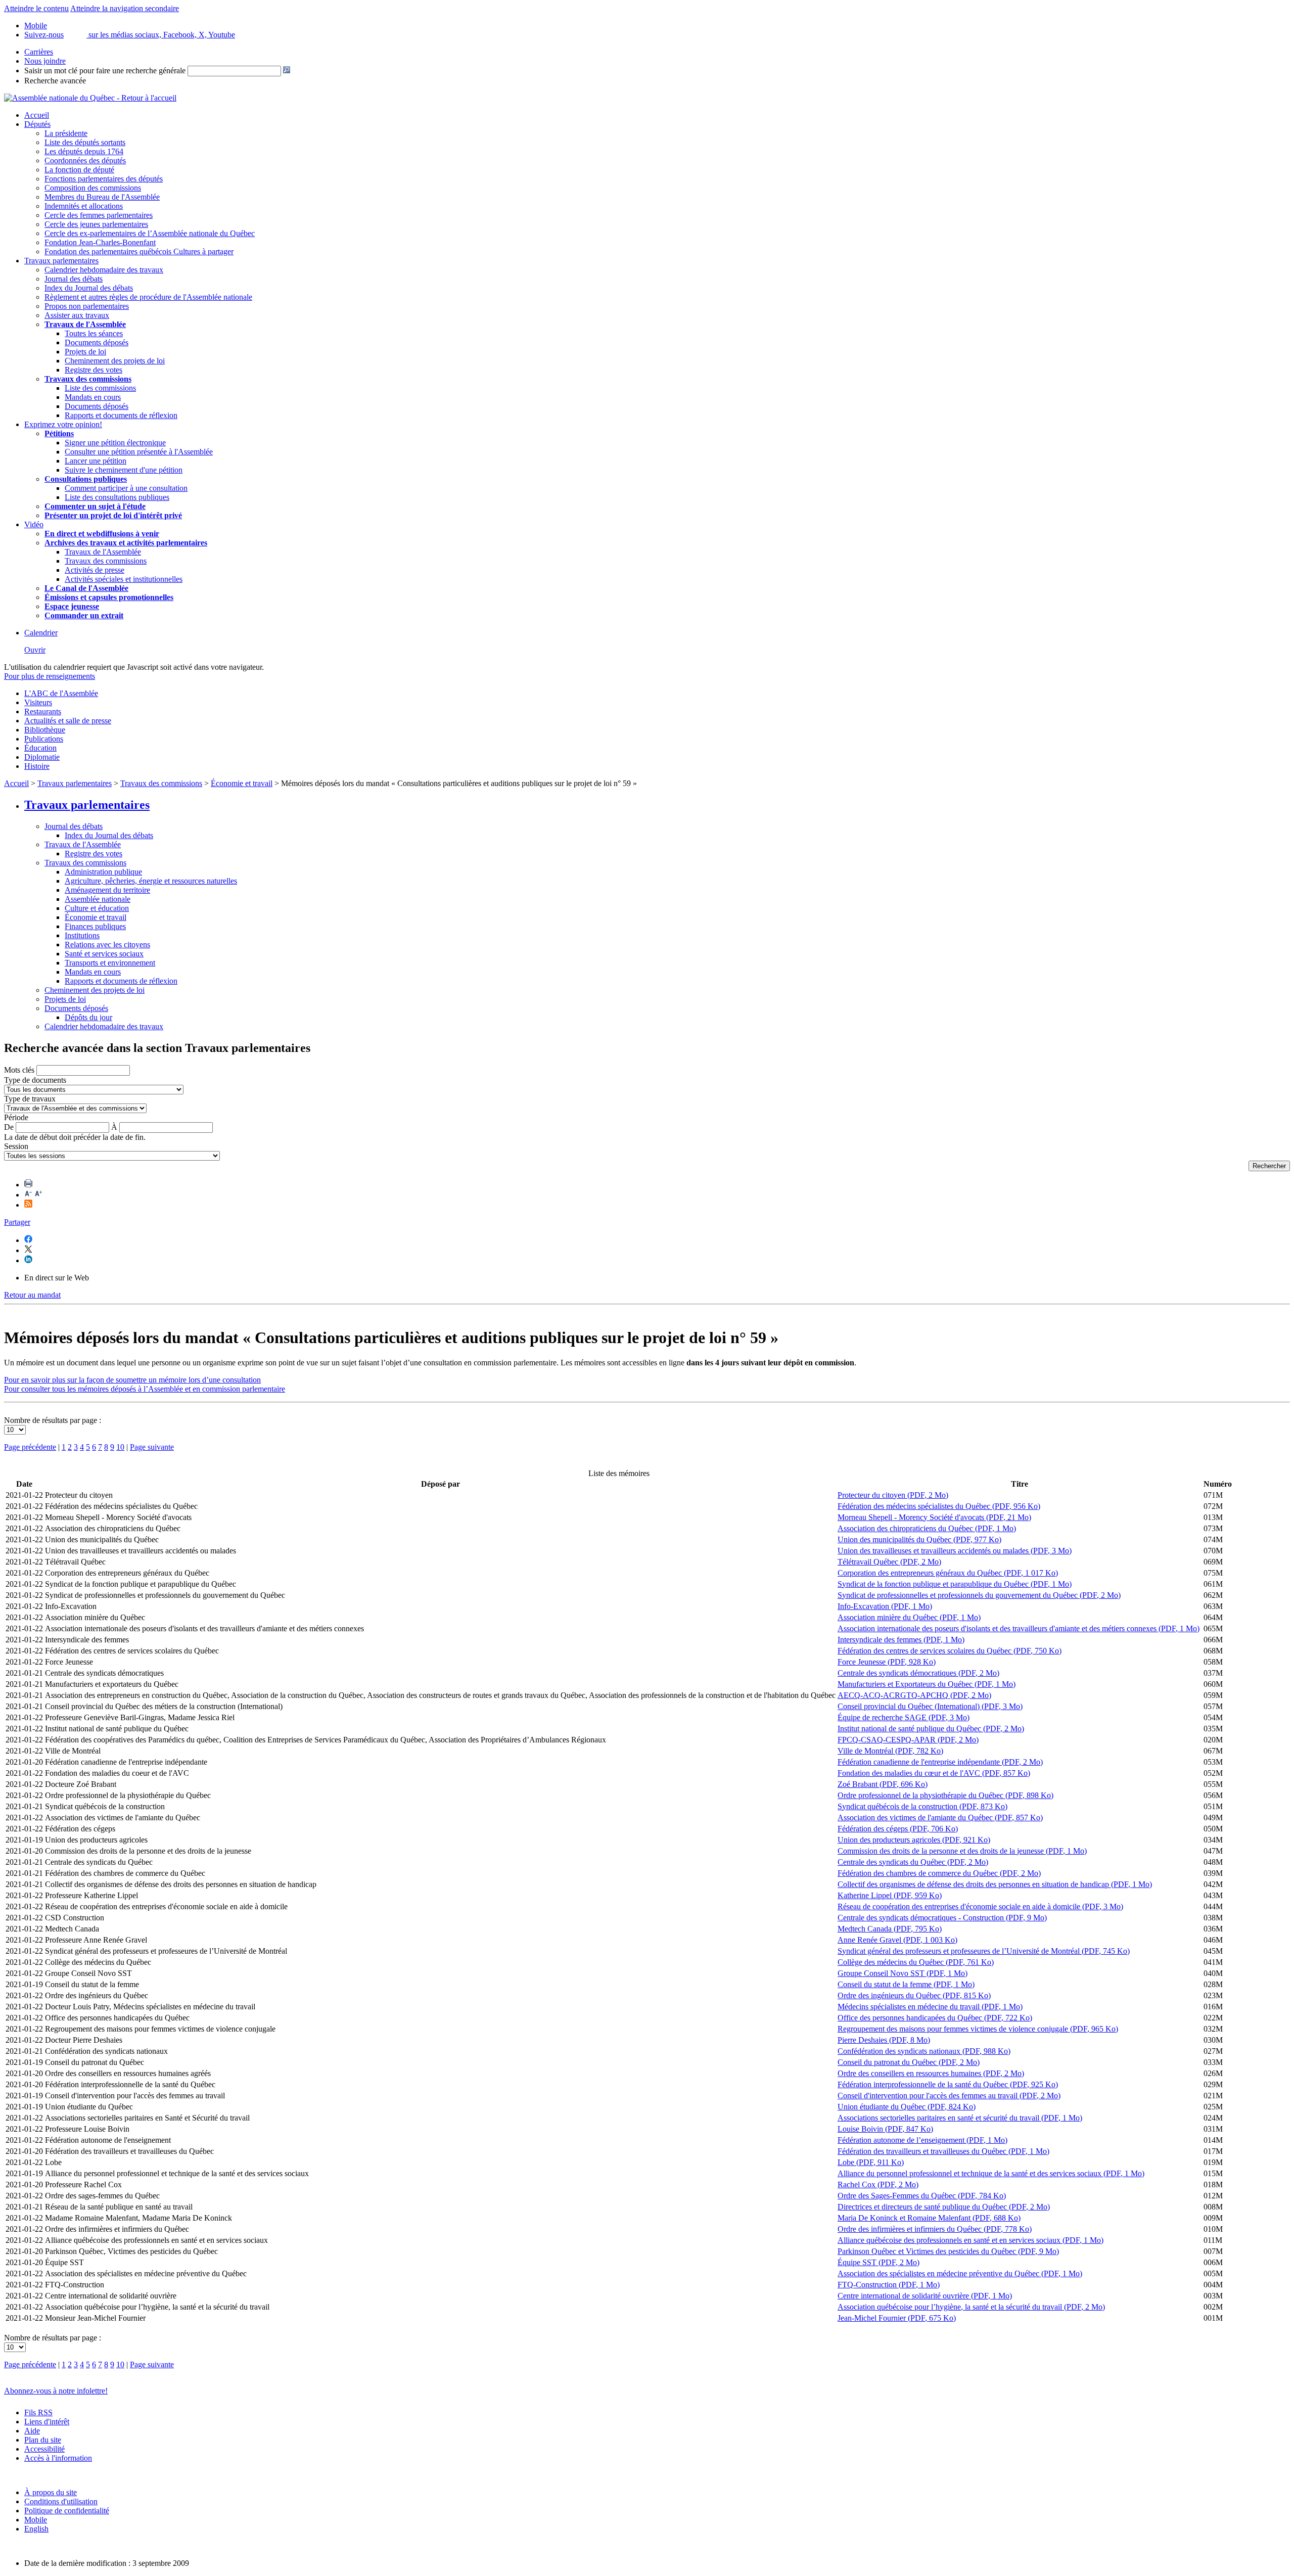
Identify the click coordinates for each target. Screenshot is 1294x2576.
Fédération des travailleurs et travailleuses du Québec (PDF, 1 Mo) (943, 2151)
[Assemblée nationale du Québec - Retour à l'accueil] (90, 98)
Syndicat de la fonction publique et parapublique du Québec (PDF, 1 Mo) (955, 1584)
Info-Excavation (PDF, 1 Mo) (885, 1606)
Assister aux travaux (77, 315)
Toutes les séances (94, 333)
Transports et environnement (110, 963)
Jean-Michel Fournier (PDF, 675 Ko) (897, 2318)
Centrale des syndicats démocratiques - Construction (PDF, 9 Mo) (942, 1918)
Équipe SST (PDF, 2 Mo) (879, 2262)
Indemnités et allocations (84, 206)
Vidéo (34, 524)
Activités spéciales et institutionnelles (124, 579)
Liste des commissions (100, 388)
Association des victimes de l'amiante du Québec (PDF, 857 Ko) (940, 1818)
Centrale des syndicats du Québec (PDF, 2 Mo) (913, 1862)
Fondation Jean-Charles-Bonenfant (100, 242)
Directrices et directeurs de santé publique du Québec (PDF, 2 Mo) (944, 2207)
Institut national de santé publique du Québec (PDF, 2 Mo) (931, 1729)
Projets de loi (85, 352)
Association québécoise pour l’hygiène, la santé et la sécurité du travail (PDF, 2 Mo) (971, 2307)
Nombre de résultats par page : (53, 1420)
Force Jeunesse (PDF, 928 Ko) (887, 1662)
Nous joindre (45, 61)
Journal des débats (74, 279)
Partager (17, 1222)
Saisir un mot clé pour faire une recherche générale (105, 71)
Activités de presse (95, 570)
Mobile (36, 2520)
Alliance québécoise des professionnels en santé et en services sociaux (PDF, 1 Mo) (970, 2240)
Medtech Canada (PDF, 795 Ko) (890, 1929)
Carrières (39, 52)
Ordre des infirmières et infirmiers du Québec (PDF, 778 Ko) (935, 2229)
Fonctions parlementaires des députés (104, 179)
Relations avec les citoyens (107, 945)
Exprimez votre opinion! (63, 424)
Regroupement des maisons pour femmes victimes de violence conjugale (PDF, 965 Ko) (978, 2029)
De (9, 1127)
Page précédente (30, 1447)
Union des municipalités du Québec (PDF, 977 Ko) (919, 1539)
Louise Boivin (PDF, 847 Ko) (885, 2129)
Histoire (37, 766)
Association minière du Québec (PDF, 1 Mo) (909, 1617)
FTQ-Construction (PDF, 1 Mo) (889, 2285)
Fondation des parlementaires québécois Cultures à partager (139, 251)
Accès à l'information (58, 2458)
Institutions (82, 935)
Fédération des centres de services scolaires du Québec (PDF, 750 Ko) (950, 1651)
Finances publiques (95, 926)
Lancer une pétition (96, 461)
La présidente (66, 133)
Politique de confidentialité (67, 2511)
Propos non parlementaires (87, 306)
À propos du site (51, 2492)
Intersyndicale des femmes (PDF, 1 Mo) (901, 1640)
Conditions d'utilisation (61, 2501)
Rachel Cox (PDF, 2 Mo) (878, 2184)
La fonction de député (79, 170)
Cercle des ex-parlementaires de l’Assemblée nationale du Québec (150, 233)
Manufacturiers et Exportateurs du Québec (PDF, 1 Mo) (927, 1684)
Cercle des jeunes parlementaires (96, 224)
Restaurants (43, 711)
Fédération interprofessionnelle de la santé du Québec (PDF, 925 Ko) (948, 2084)
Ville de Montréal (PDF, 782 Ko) (890, 1751)
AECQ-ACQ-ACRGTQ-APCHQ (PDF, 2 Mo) (914, 1695)
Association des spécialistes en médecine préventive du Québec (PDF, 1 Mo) (960, 2273)
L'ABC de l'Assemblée (61, 693)
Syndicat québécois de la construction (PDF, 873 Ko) (922, 1806)
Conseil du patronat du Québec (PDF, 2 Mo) (909, 2062)
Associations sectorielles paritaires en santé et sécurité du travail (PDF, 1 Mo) (960, 2118)
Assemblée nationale (98, 899)
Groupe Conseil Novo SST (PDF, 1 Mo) (903, 1973)
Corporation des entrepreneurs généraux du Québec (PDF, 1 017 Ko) (948, 1573)
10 (120, 1447)
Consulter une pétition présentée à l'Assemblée (139, 452)
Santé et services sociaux (104, 954)
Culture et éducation (97, 908)
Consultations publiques (86, 479)
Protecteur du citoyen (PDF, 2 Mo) (893, 1495)
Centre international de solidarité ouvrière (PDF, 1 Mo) (925, 2296)
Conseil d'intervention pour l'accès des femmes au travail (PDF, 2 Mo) (949, 2096)
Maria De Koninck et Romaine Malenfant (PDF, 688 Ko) (929, 2218)
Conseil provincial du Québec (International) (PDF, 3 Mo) (930, 1706)
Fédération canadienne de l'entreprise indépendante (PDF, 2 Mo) (940, 1762)
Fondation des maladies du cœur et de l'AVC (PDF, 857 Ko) (934, 1773)
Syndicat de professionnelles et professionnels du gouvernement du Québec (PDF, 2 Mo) (979, 1595)
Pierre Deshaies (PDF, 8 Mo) (884, 2040)
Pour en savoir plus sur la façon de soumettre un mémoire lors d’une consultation (132, 1380)
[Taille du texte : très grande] (38, 1195)
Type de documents (35, 1080)
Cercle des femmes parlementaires (99, 215)
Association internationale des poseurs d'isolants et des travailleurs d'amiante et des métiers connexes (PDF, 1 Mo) (1019, 1628)
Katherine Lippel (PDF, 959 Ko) (890, 1895)
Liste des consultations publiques (117, 497)
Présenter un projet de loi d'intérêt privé (113, 515)
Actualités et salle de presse (68, 721)
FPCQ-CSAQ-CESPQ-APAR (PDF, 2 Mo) (908, 1740)
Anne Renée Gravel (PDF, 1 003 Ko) (897, 1940)
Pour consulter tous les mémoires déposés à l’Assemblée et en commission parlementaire (145, 1389)
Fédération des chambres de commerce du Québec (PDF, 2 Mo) (939, 1873)
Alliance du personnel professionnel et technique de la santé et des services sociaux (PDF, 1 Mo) (991, 2173)
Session (16, 1146)
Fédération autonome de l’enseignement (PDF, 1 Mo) (922, 2140)
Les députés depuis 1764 (84, 151)
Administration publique (103, 872)
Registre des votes (94, 370)
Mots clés (19, 1070)
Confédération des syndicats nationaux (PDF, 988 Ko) (924, 2051)
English (36, 2529)
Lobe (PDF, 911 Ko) (871, 2162)
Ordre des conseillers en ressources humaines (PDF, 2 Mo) (931, 2073)
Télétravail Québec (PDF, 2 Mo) (889, 1562)
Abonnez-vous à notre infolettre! (56, 2391)
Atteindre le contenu (36, 8)
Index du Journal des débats (89, 288)
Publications (44, 739)
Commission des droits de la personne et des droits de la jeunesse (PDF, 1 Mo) (962, 1851)
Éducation (40, 748)
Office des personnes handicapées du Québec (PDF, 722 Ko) (935, 2018)
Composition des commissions (93, 188)
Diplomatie (42, 757)
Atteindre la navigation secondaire (125, 8)
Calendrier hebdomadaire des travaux (104, 270)
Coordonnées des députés (85, 160)
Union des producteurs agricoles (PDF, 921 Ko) (914, 1840)
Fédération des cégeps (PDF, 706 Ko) (898, 1829)
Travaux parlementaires (61, 261)
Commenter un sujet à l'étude (95, 506)
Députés (37, 124)
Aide (32, 2431)
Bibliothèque (45, 730)
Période (16, 1117)
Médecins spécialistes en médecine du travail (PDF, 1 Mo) (930, 2007)
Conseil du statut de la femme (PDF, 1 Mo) (906, 1984)
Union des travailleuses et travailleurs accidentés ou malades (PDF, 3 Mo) (955, 1551)
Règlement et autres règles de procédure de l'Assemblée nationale (148, 297)
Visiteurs (38, 702)
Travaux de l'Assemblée (85, 324)
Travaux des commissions (88, 379)
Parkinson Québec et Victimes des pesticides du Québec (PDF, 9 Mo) (948, 2251)
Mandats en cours (93, 397)
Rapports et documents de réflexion (121, 415)
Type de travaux (30, 1099)
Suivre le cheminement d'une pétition (124, 470)
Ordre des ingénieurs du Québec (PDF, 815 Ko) (914, 1995)
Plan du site (43, 2440)
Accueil (37, 115)
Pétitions (59, 433)
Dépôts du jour (88, 1017)
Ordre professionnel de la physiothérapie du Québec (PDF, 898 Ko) (945, 1795)
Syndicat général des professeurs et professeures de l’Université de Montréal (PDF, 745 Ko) (984, 1951)
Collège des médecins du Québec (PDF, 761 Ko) (916, 1962)
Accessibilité (44, 2449)
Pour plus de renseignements (50, 676)
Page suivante (152, 1447)
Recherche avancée (55, 81)
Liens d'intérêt (47, 2422)
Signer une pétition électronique (115, 443)
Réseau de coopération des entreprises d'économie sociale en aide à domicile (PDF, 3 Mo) (980, 1906)
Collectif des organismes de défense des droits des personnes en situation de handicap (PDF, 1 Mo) (995, 1884)
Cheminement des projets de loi (115, 361)
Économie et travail (242, 783)
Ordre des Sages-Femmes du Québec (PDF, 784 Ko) (922, 2196)
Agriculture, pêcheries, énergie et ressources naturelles (151, 881)
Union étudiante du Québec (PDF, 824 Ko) (907, 2107)
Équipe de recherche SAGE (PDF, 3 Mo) (904, 1717)
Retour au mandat (32, 1295)
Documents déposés (97, 342)
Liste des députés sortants (85, 142)
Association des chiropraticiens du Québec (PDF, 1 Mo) (927, 1528)
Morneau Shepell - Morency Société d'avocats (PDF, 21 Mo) (934, 1517)
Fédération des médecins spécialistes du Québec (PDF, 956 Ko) (939, 1506)
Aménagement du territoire (107, 890)
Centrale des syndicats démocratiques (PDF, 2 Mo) (918, 1673)
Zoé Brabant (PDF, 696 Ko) (883, 1784)
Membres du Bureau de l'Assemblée (102, 197)
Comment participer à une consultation (126, 488)
